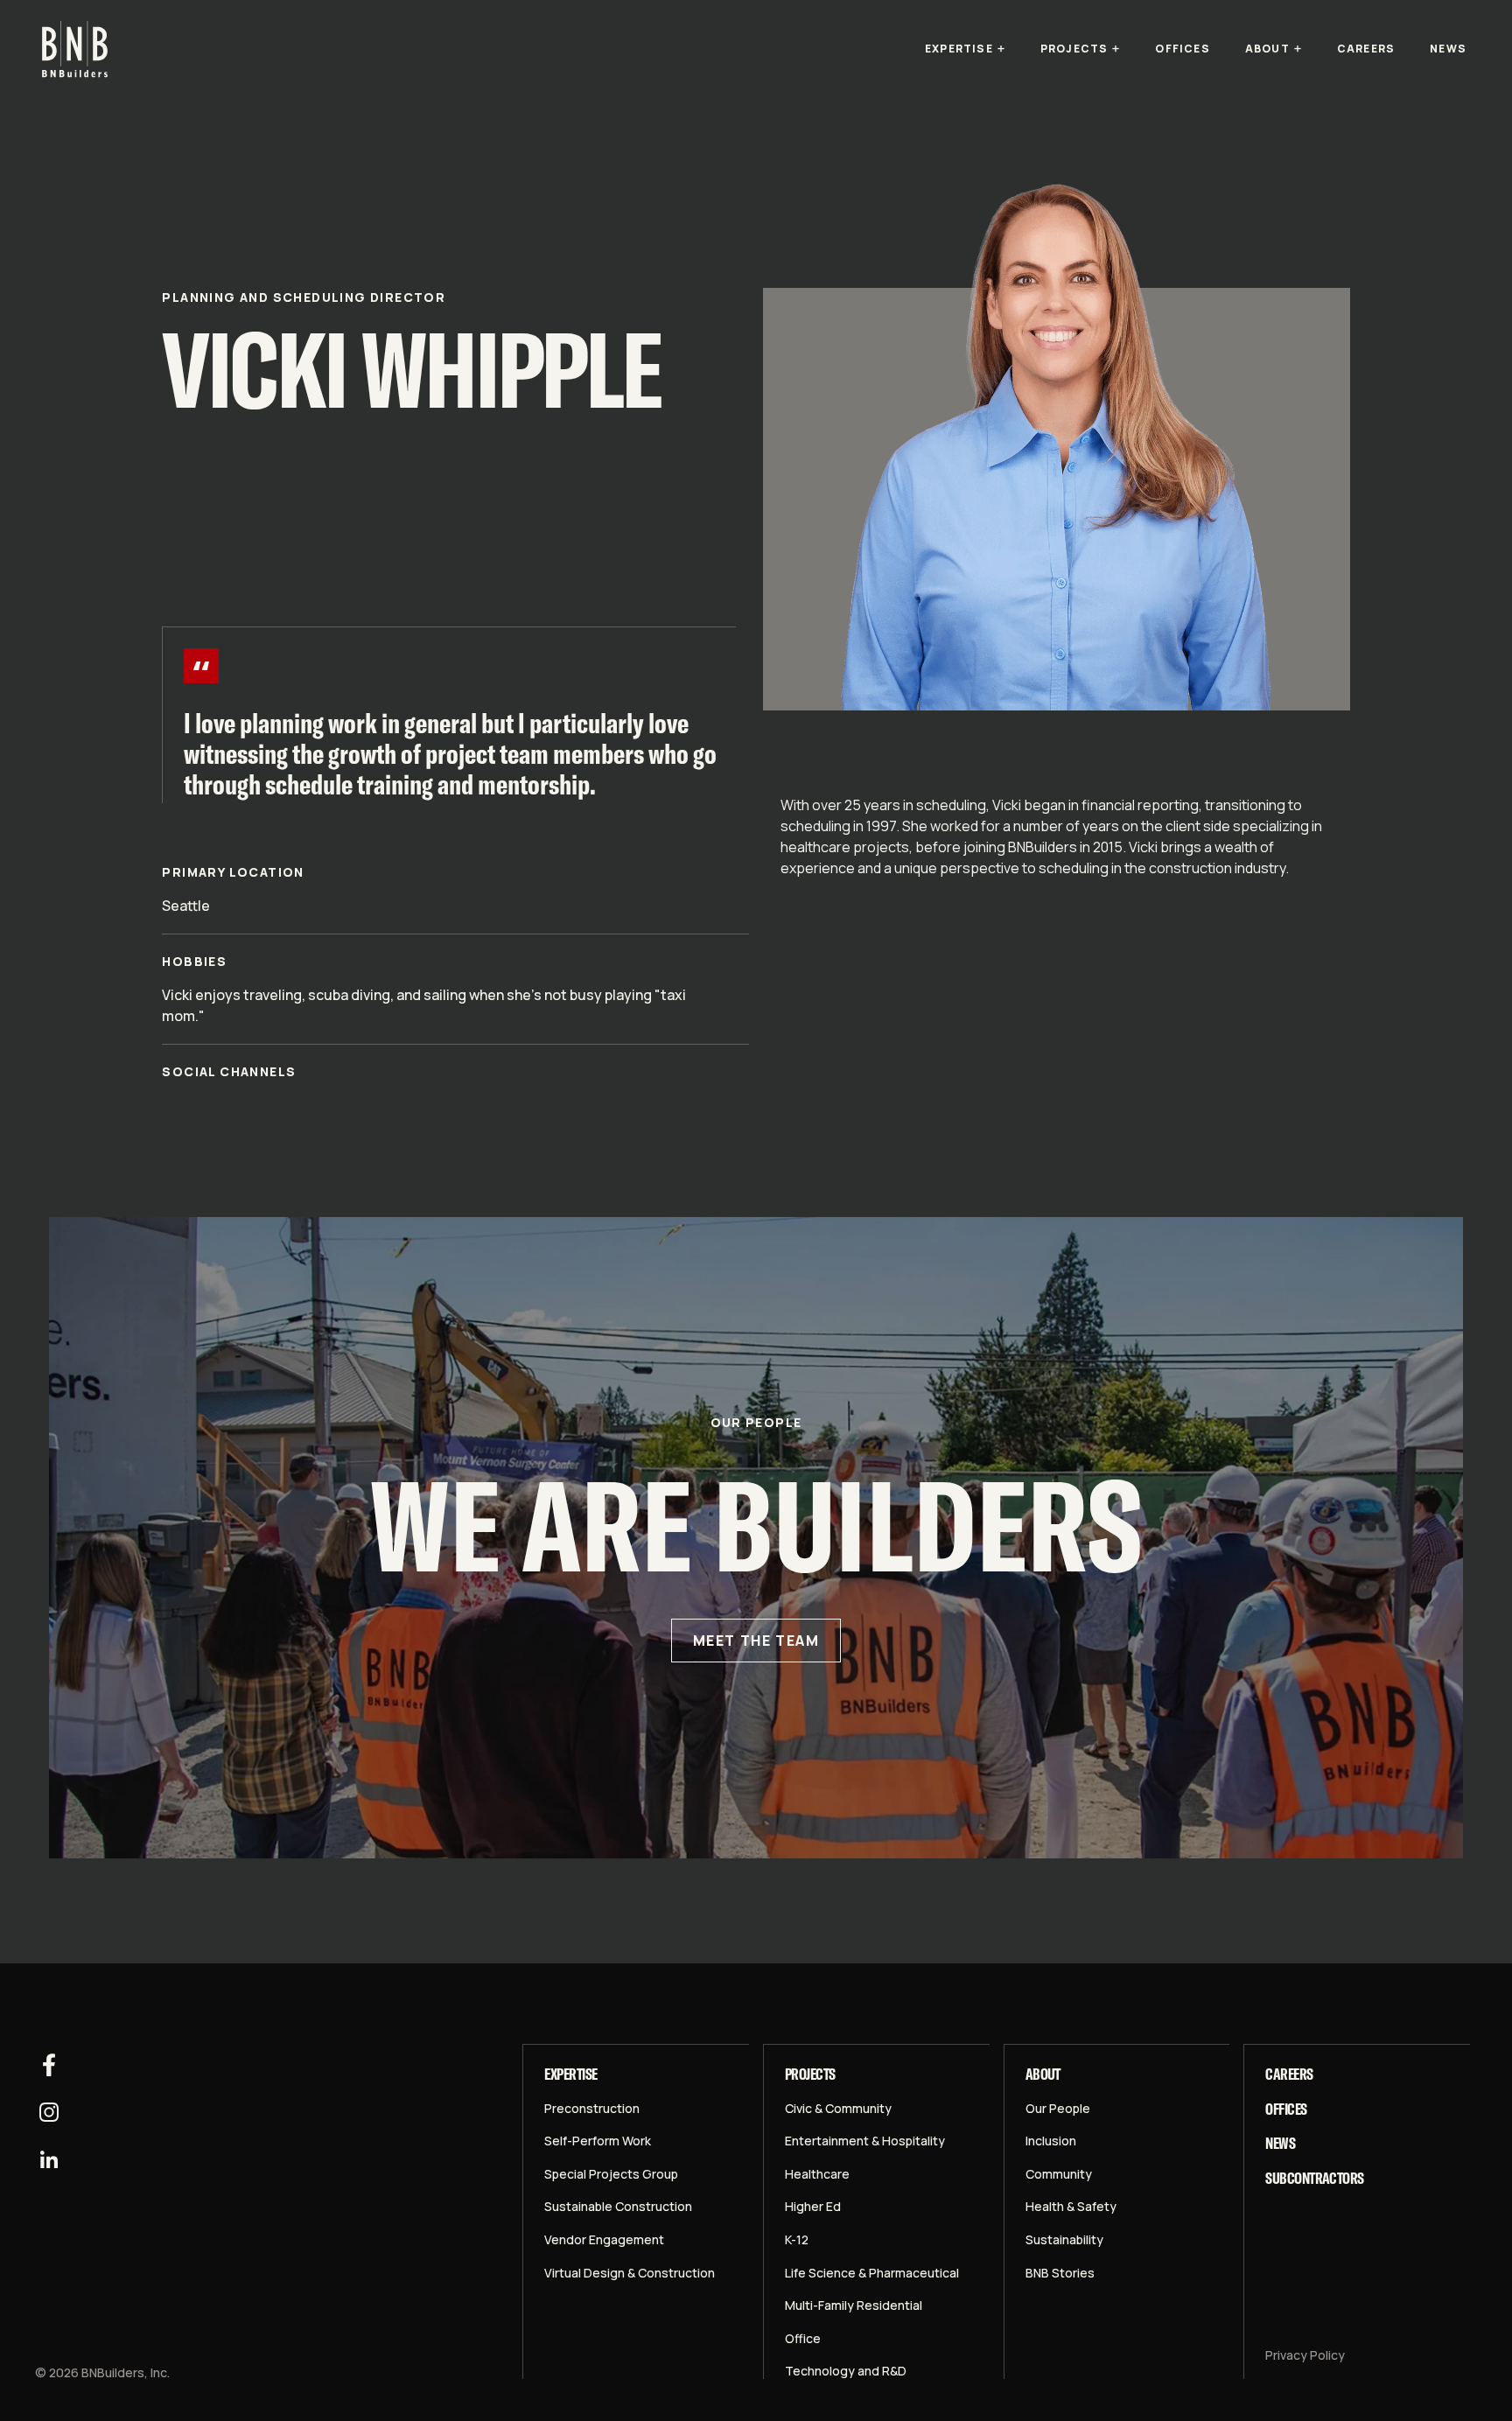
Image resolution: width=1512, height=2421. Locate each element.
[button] (965, 49)
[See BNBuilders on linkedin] (49, 2159)
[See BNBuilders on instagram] (49, 2112)
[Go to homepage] (75, 49)
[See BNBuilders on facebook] (49, 2065)
